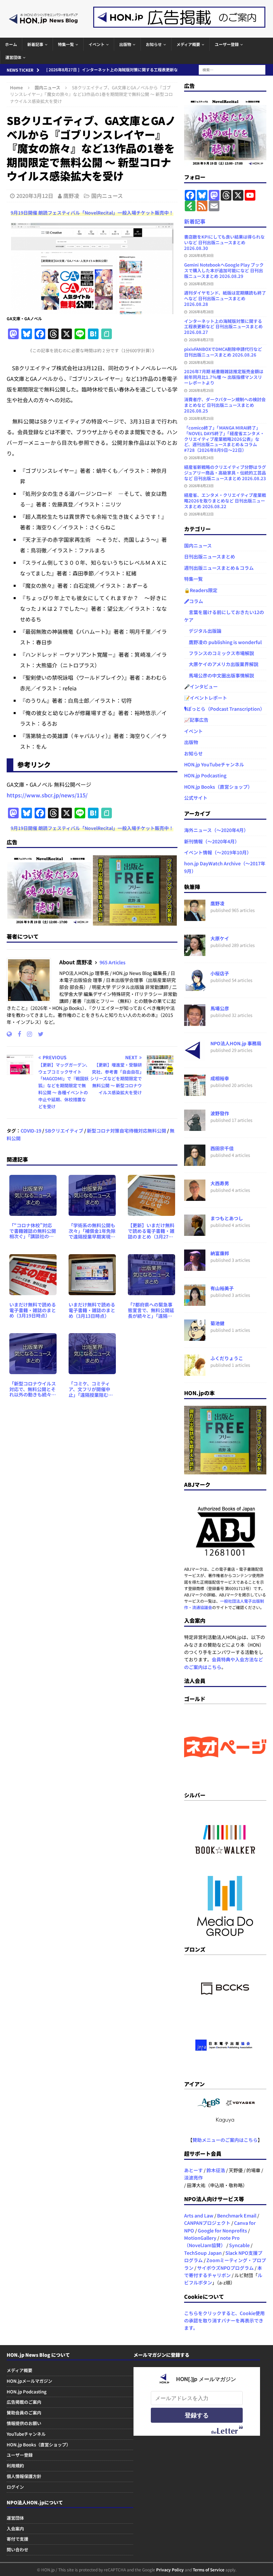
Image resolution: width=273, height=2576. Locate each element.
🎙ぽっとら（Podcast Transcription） (224, 709)
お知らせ (154, 44)
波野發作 (220, 1113)
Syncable (239, 2245)
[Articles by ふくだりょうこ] (195, 1372)
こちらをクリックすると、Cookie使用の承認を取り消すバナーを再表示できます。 (224, 2321)
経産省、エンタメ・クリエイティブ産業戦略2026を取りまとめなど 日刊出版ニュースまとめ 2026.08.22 (225, 501)
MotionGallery (200, 2238)
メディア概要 (188, 44)
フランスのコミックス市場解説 (219, 653)
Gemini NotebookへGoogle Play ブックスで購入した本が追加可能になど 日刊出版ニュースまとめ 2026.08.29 (224, 270)
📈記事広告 (196, 720)
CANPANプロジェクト (207, 2223)
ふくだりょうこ (227, 1358)
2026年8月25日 (201, 390)
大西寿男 (220, 1183)
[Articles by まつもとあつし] (195, 1232)
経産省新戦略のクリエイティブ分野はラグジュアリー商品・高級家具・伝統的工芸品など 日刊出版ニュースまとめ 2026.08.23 (225, 473)
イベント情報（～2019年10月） (218, 852)
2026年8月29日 (201, 284)
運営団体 (13, 57)
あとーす (193, 2170)
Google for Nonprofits (222, 2230)
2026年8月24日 (201, 457)
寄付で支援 (17, 2539)
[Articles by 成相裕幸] (195, 1092)
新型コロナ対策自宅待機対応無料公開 (127, 1131)
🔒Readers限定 (201, 590)
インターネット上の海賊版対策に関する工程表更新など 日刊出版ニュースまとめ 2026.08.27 (223, 327)
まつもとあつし (227, 1218)
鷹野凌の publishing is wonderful (223, 642)
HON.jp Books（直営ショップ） (218, 787)
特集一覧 (66, 44)
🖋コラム (194, 601)
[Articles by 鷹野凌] (195, 917)
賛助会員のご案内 (24, 2413)
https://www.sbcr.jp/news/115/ (47, 795)
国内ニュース (107, 196)
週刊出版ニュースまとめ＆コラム (219, 568)
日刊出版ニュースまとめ (210, 556)
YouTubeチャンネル (26, 2434)
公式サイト (196, 798)
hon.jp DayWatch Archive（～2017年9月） (225, 867)
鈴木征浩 (216, 2170)
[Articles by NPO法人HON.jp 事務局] (195, 1057)
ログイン (15, 2487)
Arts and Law (199, 2215)
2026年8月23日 (201, 485)
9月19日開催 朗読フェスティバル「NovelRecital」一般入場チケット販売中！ (92, 213)
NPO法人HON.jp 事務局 (236, 1043)
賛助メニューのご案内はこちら (225, 2140)
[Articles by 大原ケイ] (195, 952)
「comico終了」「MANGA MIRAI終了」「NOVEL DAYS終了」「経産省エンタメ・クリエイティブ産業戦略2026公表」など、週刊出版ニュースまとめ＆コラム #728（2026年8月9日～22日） (224, 439)
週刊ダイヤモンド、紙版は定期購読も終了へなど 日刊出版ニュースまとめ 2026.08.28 (225, 298)
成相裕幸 (220, 1078)
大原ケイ (220, 938)
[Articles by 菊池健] (195, 1337)
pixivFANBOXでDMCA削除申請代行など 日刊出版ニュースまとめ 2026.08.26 (223, 352)
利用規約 (15, 2466)
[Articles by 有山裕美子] (195, 1302)
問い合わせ (17, 2550)
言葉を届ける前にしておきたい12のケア (224, 616)
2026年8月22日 (201, 514)
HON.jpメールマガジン (29, 2381)
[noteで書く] (107, 334)
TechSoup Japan (203, 2253)
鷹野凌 (71, 196)
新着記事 (35, 44)
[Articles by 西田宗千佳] (195, 1162)
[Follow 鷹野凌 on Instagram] (27, 1034)
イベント (97, 44)
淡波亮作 (193, 2177)
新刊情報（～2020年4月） (212, 841)
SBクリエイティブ (64, 1131)
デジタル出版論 (203, 631)
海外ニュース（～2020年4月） (216, 830)
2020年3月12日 (35, 196)
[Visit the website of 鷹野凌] (9, 1034)
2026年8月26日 (201, 362)
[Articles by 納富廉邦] (195, 1267)
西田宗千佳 (222, 1148)
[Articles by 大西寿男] (195, 1197)
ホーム (11, 44)
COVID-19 (31, 1131)
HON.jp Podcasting (205, 775)
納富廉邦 (220, 1253)
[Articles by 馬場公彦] (195, 1022)
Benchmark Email (237, 2215)
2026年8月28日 (201, 312)
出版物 (125, 44)
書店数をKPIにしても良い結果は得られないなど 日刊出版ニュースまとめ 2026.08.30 (224, 242)
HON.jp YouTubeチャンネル (214, 764)
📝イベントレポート (206, 698)
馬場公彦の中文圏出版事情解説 (219, 675)
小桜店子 (220, 973)
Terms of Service (209, 2570)
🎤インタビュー (201, 686)
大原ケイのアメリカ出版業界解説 (221, 664)
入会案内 (15, 2529)
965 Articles (113, 962)
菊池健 (217, 1323)
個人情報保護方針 (24, 2476)
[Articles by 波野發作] (195, 1127)
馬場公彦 (220, 1008)
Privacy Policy (170, 2570)
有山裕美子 (222, 1288)
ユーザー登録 (227, 44)
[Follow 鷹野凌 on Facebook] (17, 1034)
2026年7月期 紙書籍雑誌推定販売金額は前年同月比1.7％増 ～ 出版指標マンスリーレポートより (224, 377)
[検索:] (232, 69)
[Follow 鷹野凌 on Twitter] (38, 1034)
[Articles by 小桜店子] (195, 987)
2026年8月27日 (201, 340)
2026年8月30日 (201, 255)
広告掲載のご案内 (24, 2402)
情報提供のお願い (24, 2423)
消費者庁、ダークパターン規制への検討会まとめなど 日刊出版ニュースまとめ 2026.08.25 (225, 405)
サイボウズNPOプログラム (225, 2268)
